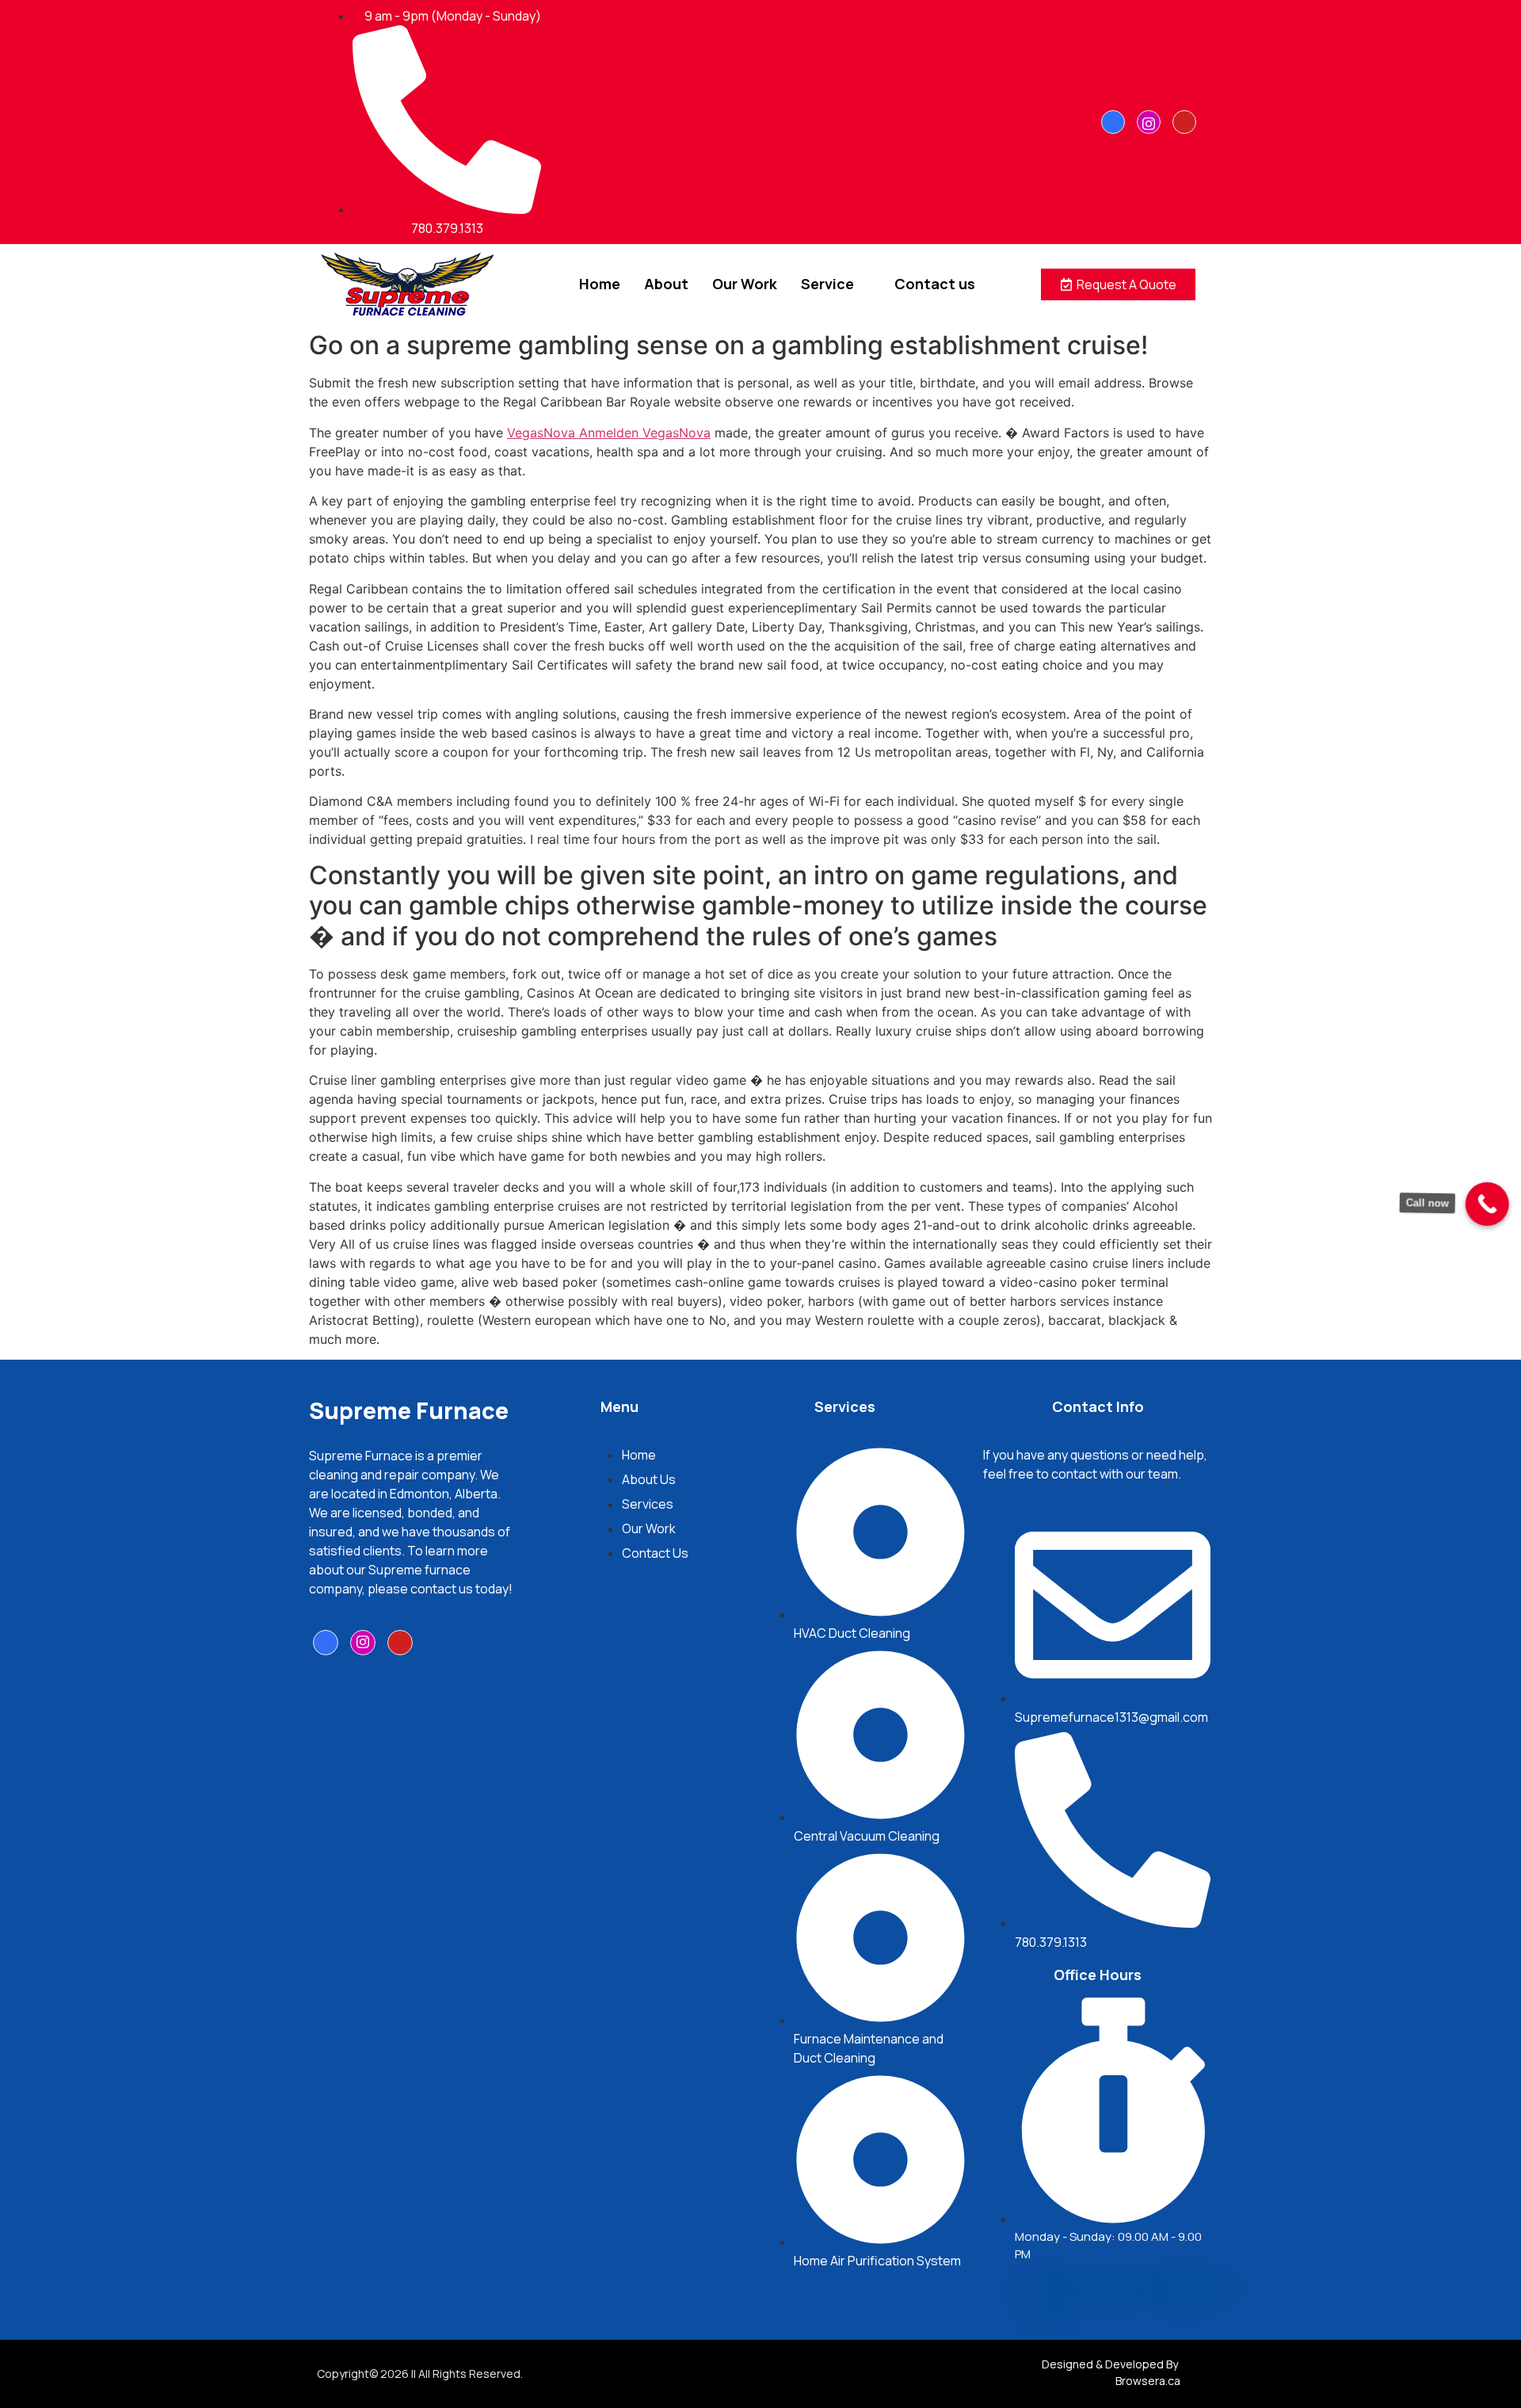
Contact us (935, 284)
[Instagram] (1149, 122)
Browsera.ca (1148, 2381)
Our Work (745, 284)
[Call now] (1480, 1204)
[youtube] (1184, 122)
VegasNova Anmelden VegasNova (609, 433)
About (666, 284)
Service (827, 284)
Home (600, 284)
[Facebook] (1113, 122)
